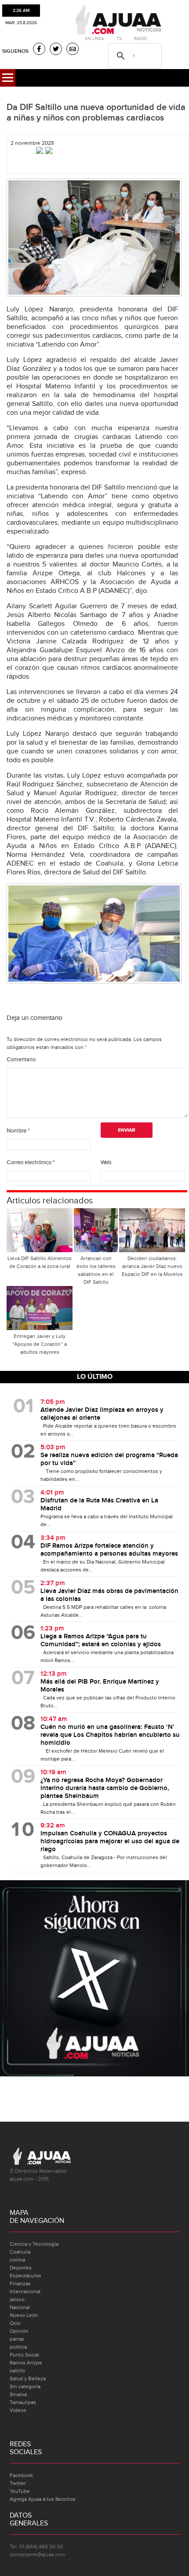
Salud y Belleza (28, 2379)
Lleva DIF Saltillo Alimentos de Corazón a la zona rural (40, 1262)
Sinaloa (18, 2394)
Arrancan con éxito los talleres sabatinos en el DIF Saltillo (96, 1270)
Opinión (19, 2331)
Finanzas (20, 2284)
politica (18, 2347)
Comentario (21, 1060)
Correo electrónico (31, 1162)
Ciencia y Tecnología (34, 2244)
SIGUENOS (15, 51)
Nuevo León (24, 2315)
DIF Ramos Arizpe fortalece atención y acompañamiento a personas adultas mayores (109, 1550)
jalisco (17, 2299)
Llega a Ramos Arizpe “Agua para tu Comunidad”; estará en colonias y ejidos (101, 1641)
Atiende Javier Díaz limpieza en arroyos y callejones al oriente (102, 1414)
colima (17, 2260)
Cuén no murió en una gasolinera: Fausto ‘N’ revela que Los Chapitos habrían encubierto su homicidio (110, 1735)
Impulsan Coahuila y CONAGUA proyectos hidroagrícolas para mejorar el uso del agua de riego (110, 1842)
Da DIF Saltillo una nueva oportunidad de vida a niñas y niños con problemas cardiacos (96, 113)
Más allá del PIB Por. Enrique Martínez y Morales (100, 1686)
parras (17, 2339)
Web (106, 1162)
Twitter (18, 2483)
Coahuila (20, 2252)
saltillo (17, 2371)
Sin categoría (25, 2386)
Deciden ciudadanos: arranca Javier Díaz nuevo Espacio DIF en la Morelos (152, 1266)
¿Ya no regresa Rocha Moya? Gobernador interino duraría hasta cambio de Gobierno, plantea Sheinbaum (105, 1788)
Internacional (25, 2291)
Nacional (20, 2307)
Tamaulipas (23, 2402)
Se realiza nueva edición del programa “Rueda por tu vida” (109, 1459)
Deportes (21, 2268)
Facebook (21, 2475)
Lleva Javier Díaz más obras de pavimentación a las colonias (109, 1595)
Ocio (15, 2323)
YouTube (20, 2491)
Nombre (18, 1131)
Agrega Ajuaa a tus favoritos (43, 2499)
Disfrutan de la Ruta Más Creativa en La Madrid (99, 1505)
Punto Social (24, 2355)
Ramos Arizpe (26, 2363)
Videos (18, 2410)
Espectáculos (25, 2276)
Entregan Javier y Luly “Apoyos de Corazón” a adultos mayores (40, 1344)
